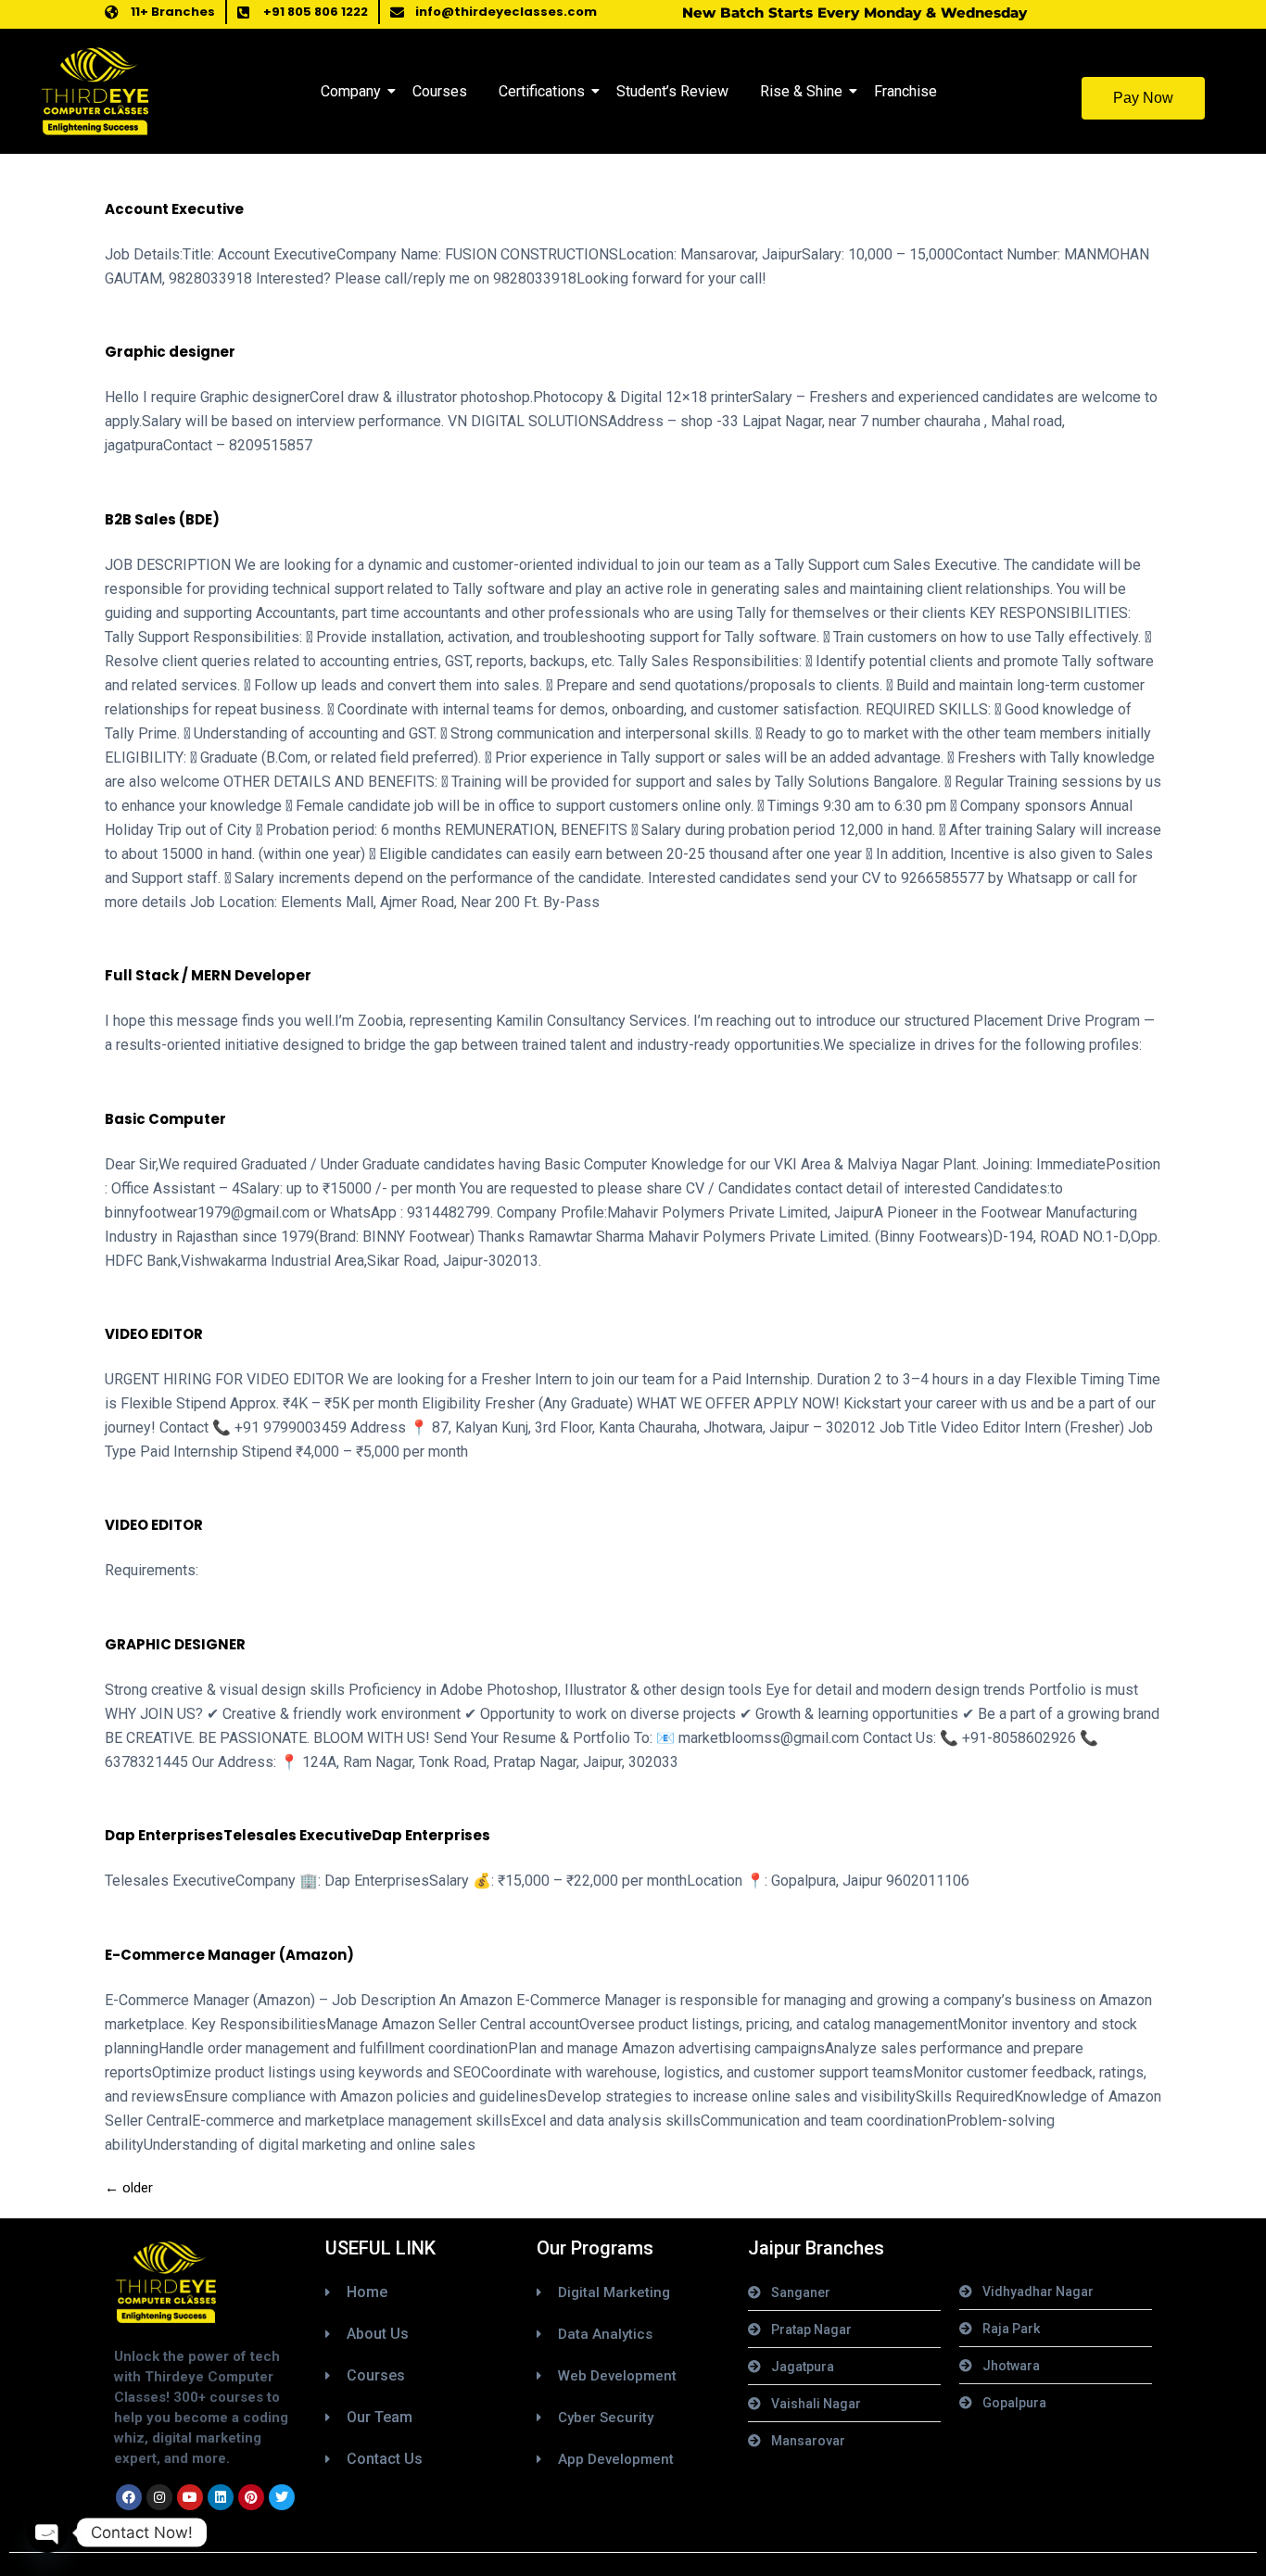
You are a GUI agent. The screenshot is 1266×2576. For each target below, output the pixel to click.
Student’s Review (672, 91)
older (129, 2188)
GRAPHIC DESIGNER (175, 1644)
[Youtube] (190, 2497)
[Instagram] (159, 2497)
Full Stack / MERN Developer (208, 975)
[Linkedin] (221, 2497)
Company (351, 91)
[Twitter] (282, 2497)
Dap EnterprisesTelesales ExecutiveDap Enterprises (298, 1835)
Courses (440, 91)
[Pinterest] (251, 2497)
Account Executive (174, 209)
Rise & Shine (801, 91)
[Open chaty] (47, 2532)
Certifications (542, 91)
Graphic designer (170, 352)
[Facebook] (129, 2497)
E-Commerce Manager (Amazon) (229, 1955)
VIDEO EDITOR (154, 1334)
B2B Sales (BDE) (162, 519)
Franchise (905, 91)
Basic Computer (165, 1119)
